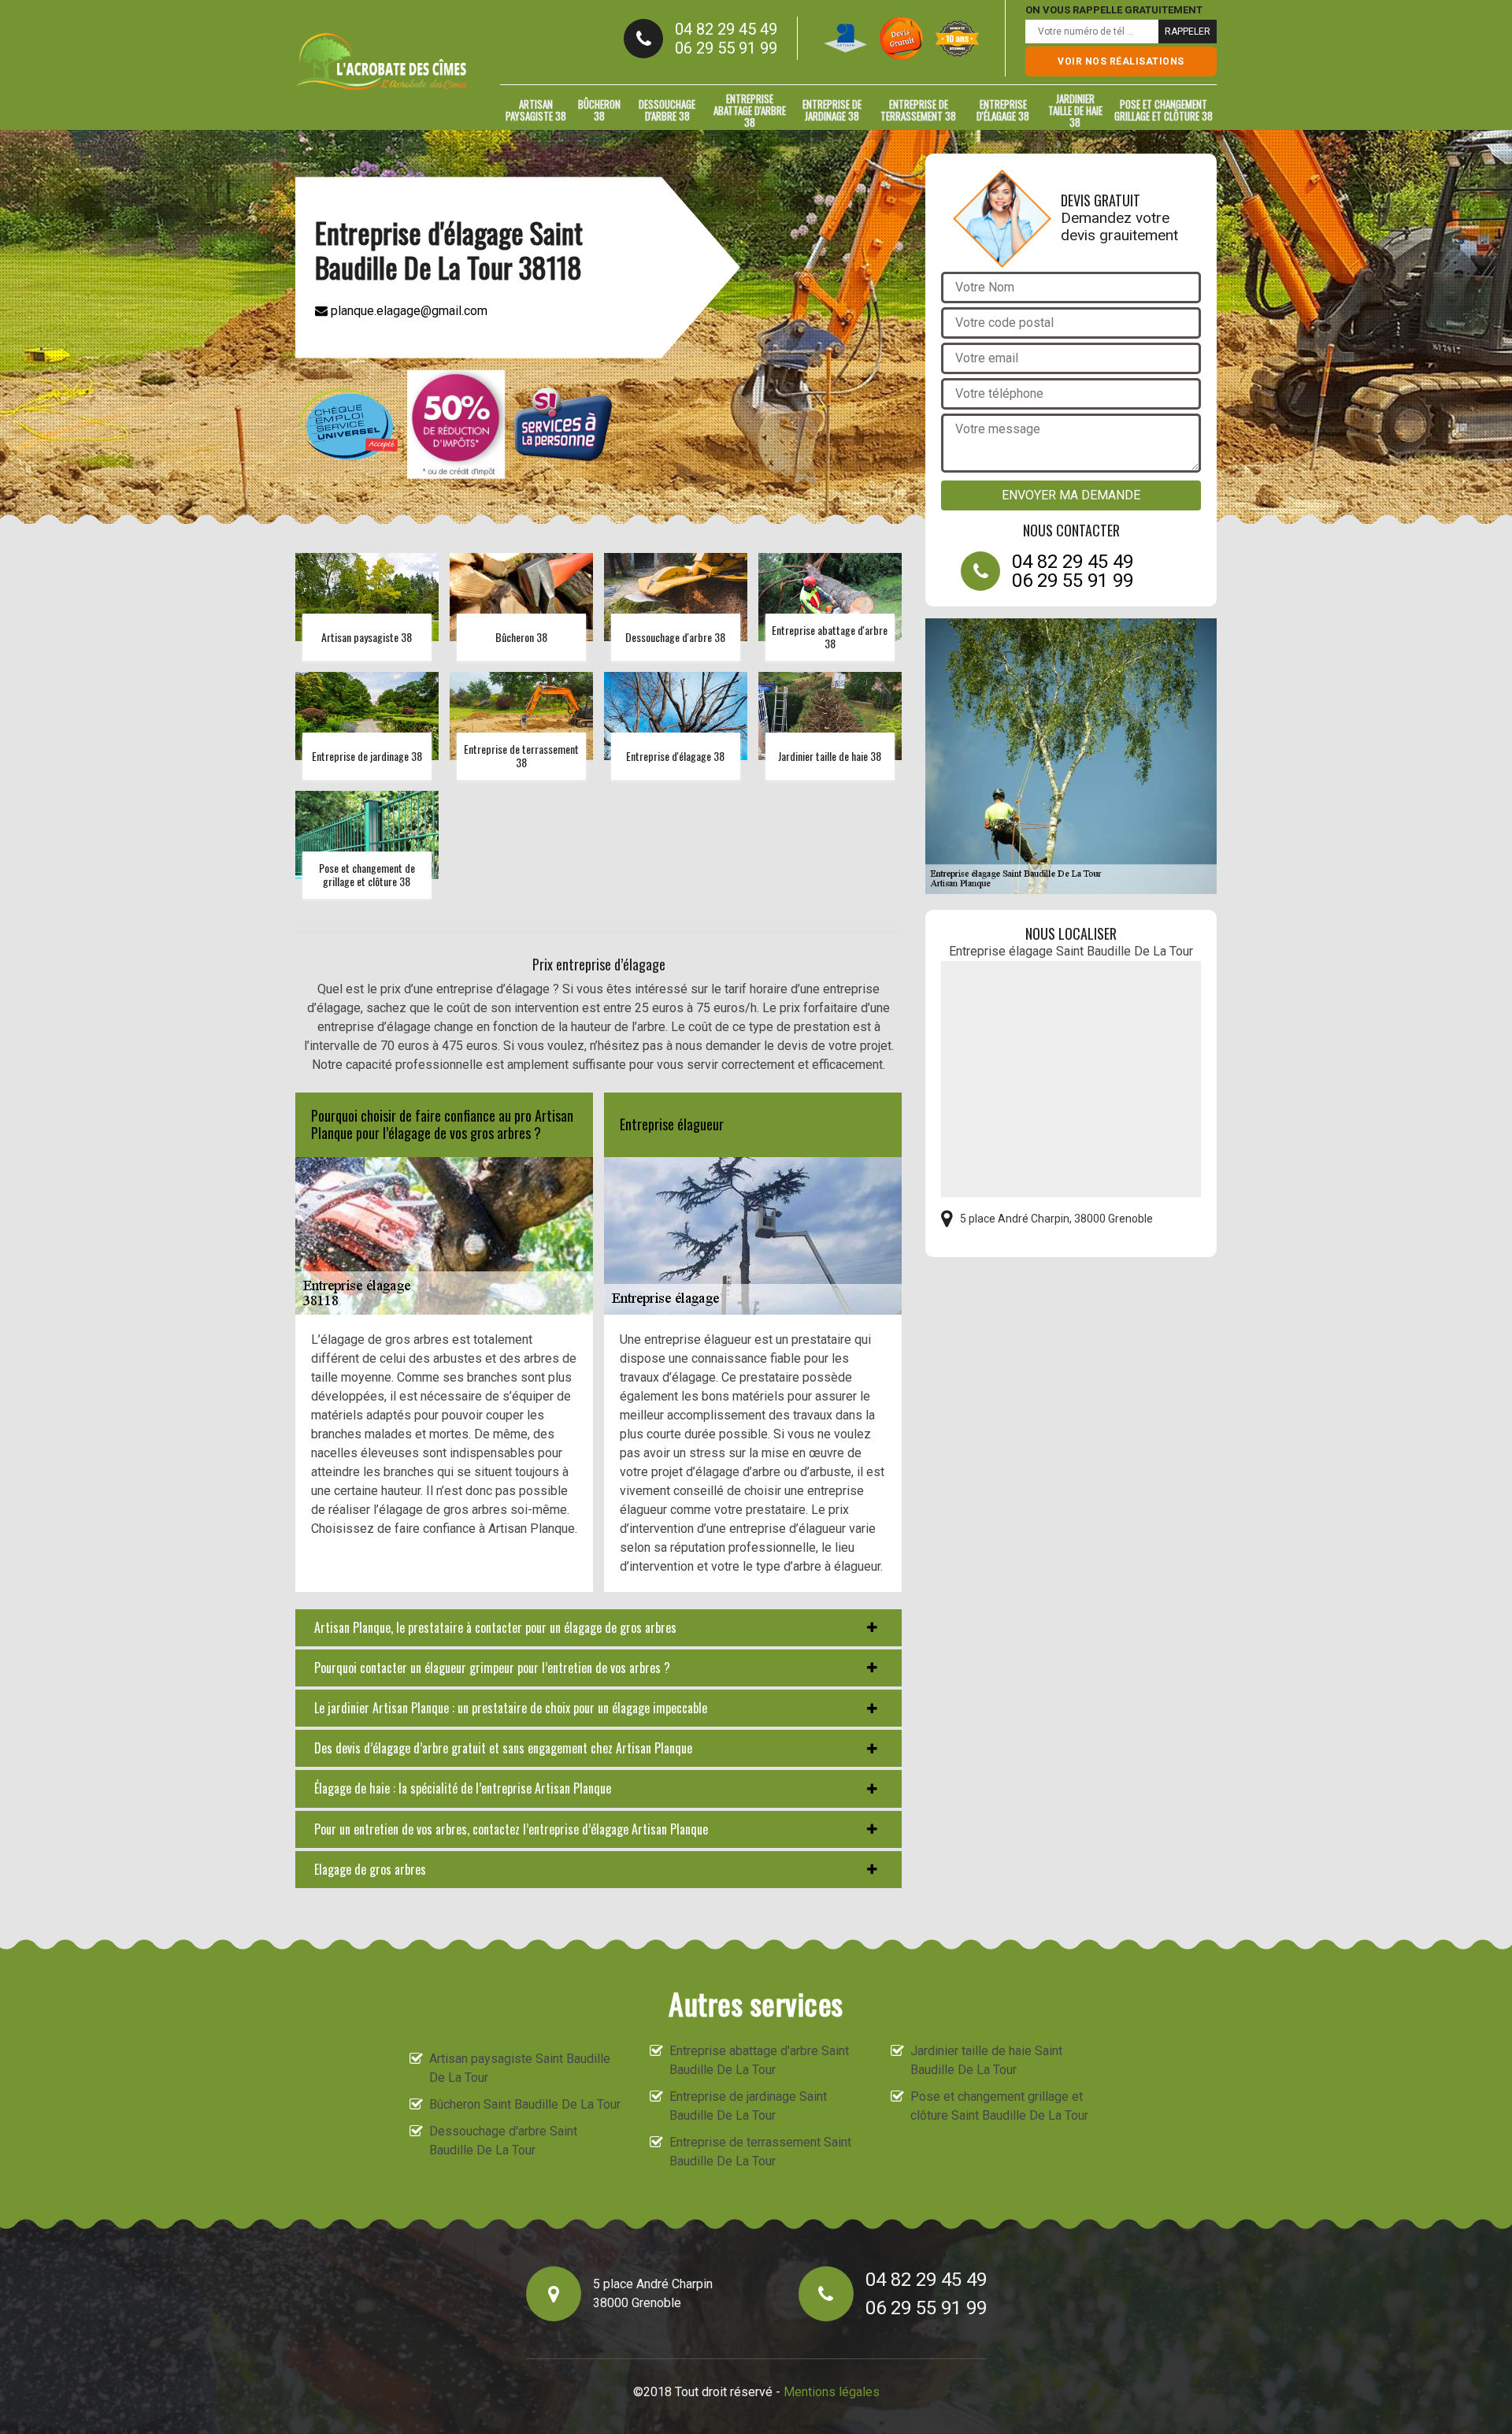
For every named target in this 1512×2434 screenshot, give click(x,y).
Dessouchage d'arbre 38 (667, 110)
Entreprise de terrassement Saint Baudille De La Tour (760, 2152)
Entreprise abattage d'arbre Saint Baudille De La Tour (759, 2060)
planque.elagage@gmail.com (408, 310)
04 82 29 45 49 (726, 29)
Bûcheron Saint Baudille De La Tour (525, 2104)
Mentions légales (832, 2392)
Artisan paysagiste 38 (536, 110)
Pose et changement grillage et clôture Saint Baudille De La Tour (999, 2106)
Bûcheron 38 (599, 110)
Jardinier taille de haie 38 (1075, 110)
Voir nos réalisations (1121, 61)
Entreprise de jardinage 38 (832, 110)
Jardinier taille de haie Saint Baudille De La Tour (986, 2060)
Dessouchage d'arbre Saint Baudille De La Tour (503, 2141)
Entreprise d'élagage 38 (1003, 110)
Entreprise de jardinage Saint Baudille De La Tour (748, 2106)
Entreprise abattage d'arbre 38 (750, 110)
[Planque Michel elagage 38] (382, 61)
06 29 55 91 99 (726, 48)
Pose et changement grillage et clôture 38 (1164, 110)
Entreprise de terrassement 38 (918, 110)
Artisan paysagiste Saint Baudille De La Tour (520, 2068)
